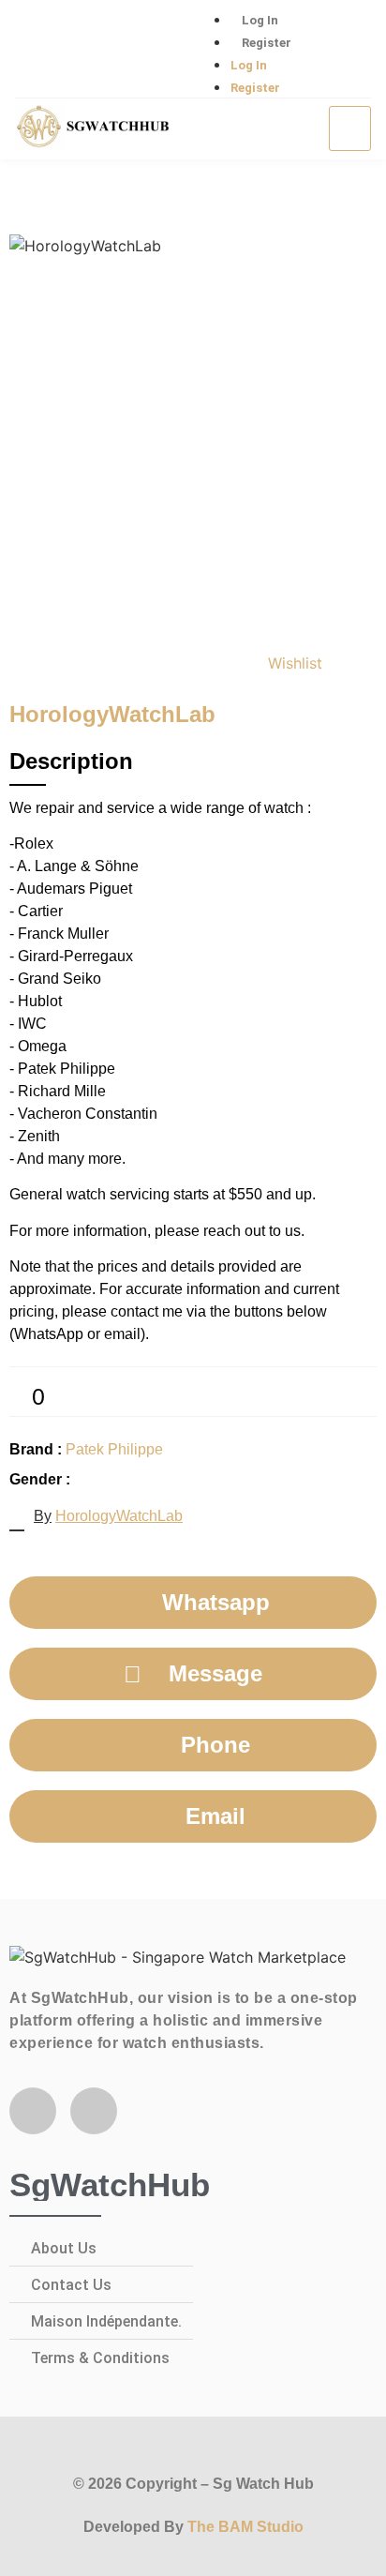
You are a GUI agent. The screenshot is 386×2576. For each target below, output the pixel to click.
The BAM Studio (245, 2527)
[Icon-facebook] (38, 50)
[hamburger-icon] (350, 128)
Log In (260, 20)
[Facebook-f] (33, 2111)
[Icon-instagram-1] (99, 50)
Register (267, 43)
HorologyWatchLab (119, 1516)
